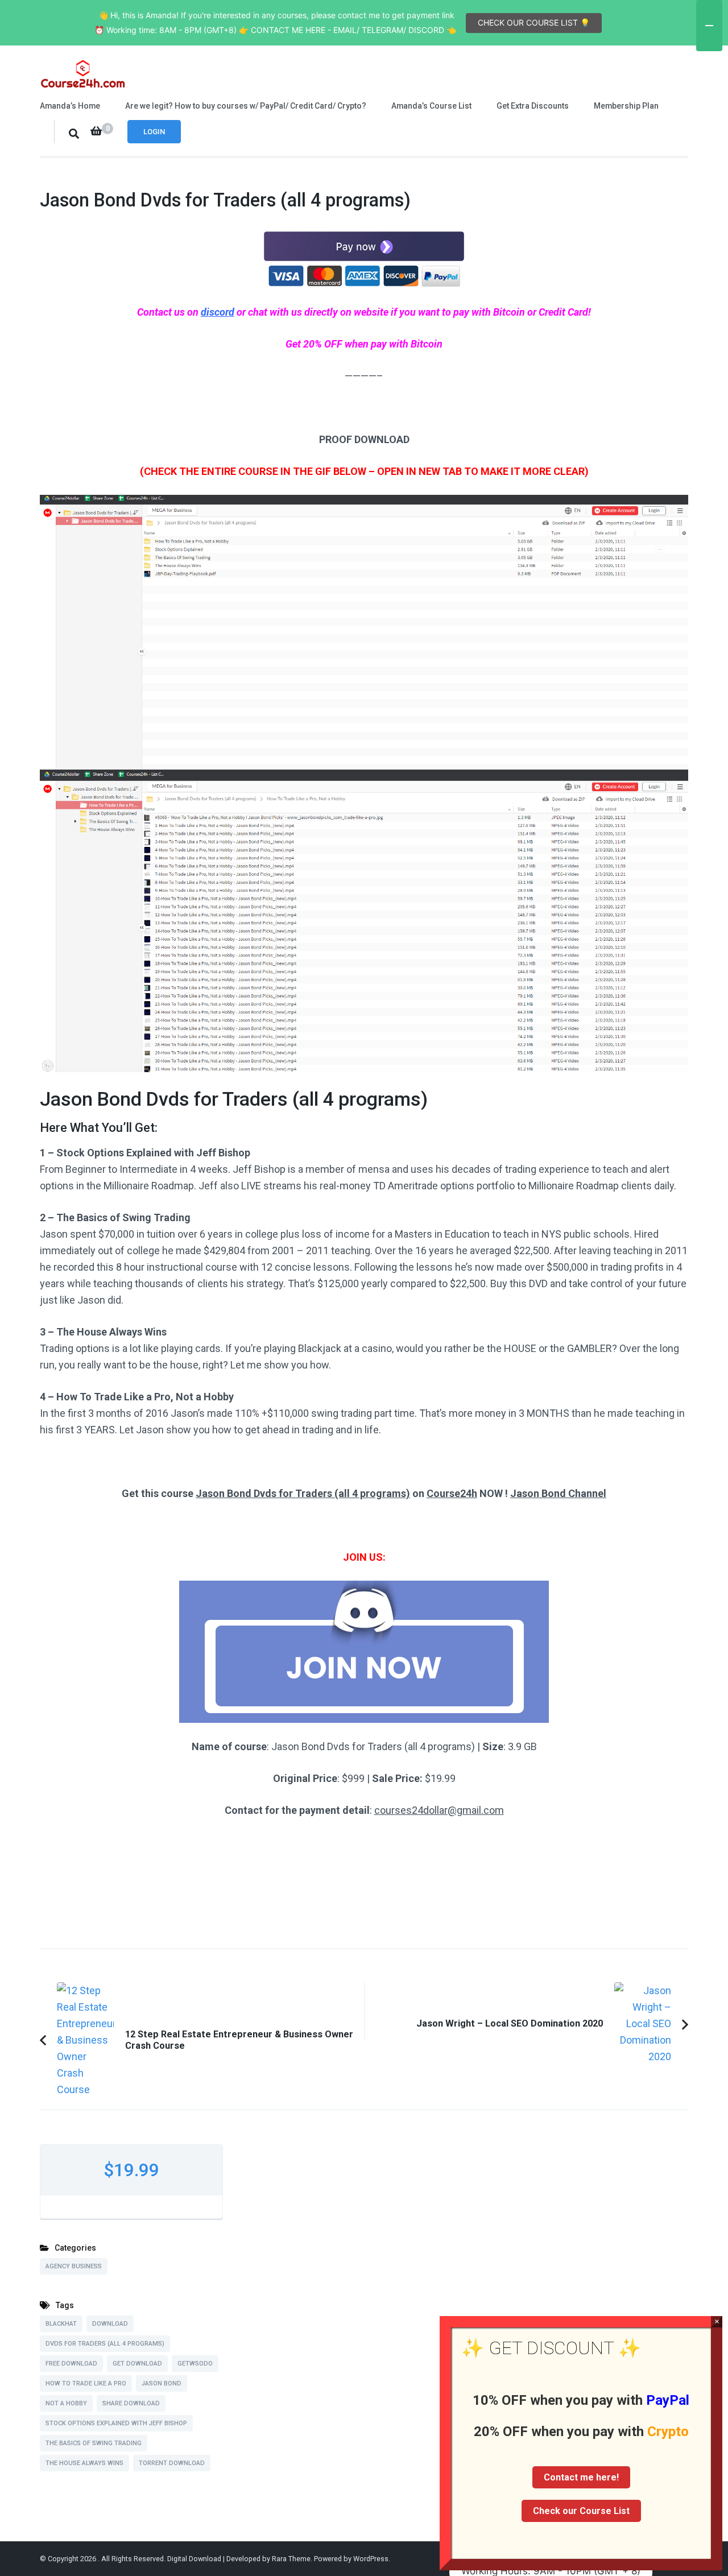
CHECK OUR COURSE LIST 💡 (534, 22)
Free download (71, 2364)
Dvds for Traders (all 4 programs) (105, 2344)
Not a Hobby (66, 2403)
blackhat (61, 2324)
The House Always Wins (84, 2463)
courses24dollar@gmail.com (439, 1810)
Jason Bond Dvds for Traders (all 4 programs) (303, 1493)
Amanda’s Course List (431, 106)
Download (110, 2324)
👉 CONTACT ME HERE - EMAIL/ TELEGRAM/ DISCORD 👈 (348, 30)
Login (154, 132)
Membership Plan (626, 106)
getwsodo (195, 2364)
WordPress (371, 2559)
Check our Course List (581, 2511)
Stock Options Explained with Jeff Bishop (116, 2423)
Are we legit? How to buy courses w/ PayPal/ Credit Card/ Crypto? (246, 106)
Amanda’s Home (70, 106)
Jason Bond (162, 2383)
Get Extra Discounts (533, 106)
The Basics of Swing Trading (94, 2443)
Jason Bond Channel (558, 1493)
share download (131, 2403)
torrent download (172, 2463)
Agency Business (74, 2266)
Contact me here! (581, 2477)
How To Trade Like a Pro (86, 2383)
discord (218, 312)
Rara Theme (291, 2559)
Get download (137, 2364)
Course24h (452, 1493)
